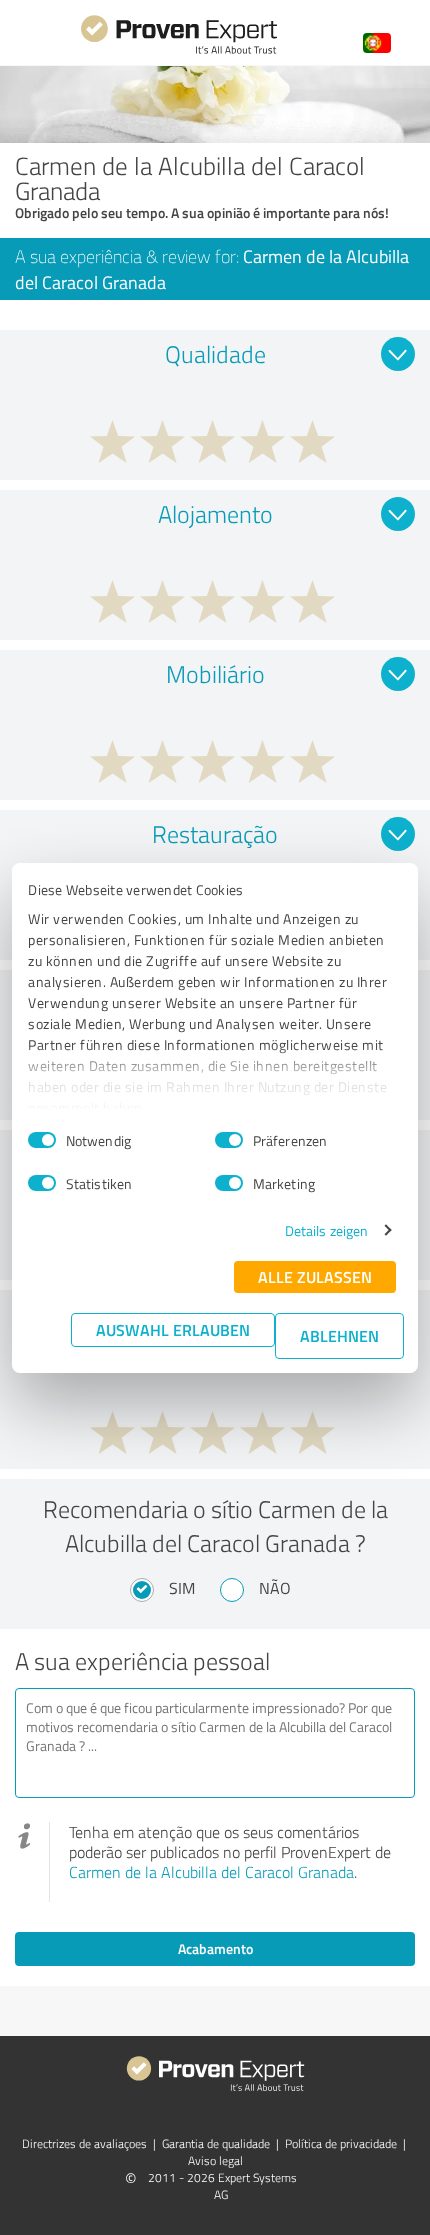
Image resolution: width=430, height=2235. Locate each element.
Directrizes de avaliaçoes (84, 2143)
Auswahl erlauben (173, 1329)
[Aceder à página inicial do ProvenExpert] (179, 51)
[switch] (229, 1140)
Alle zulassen (315, 1276)
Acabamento (215, 1948)
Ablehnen (339, 1335)
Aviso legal (215, 2160)
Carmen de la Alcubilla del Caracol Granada (211, 1872)
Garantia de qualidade (216, 2143)
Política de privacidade (341, 2143)
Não (275, 1588)
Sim (182, 1588)
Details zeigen (326, 1230)
